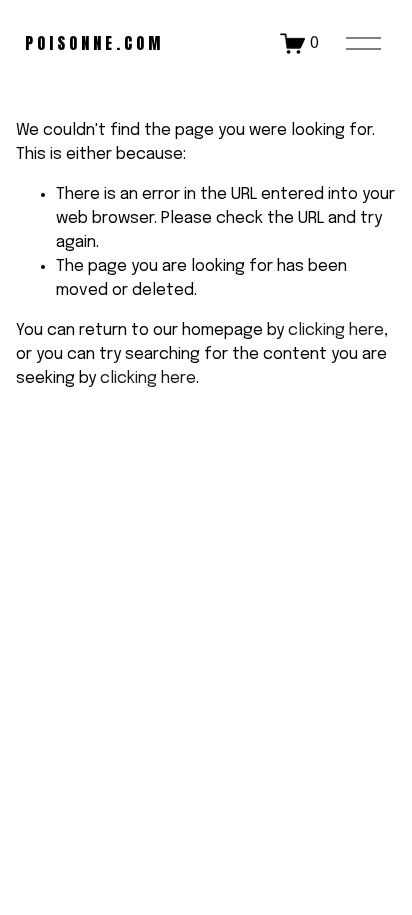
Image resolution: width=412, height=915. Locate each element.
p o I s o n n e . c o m (92, 43)
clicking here (336, 330)
